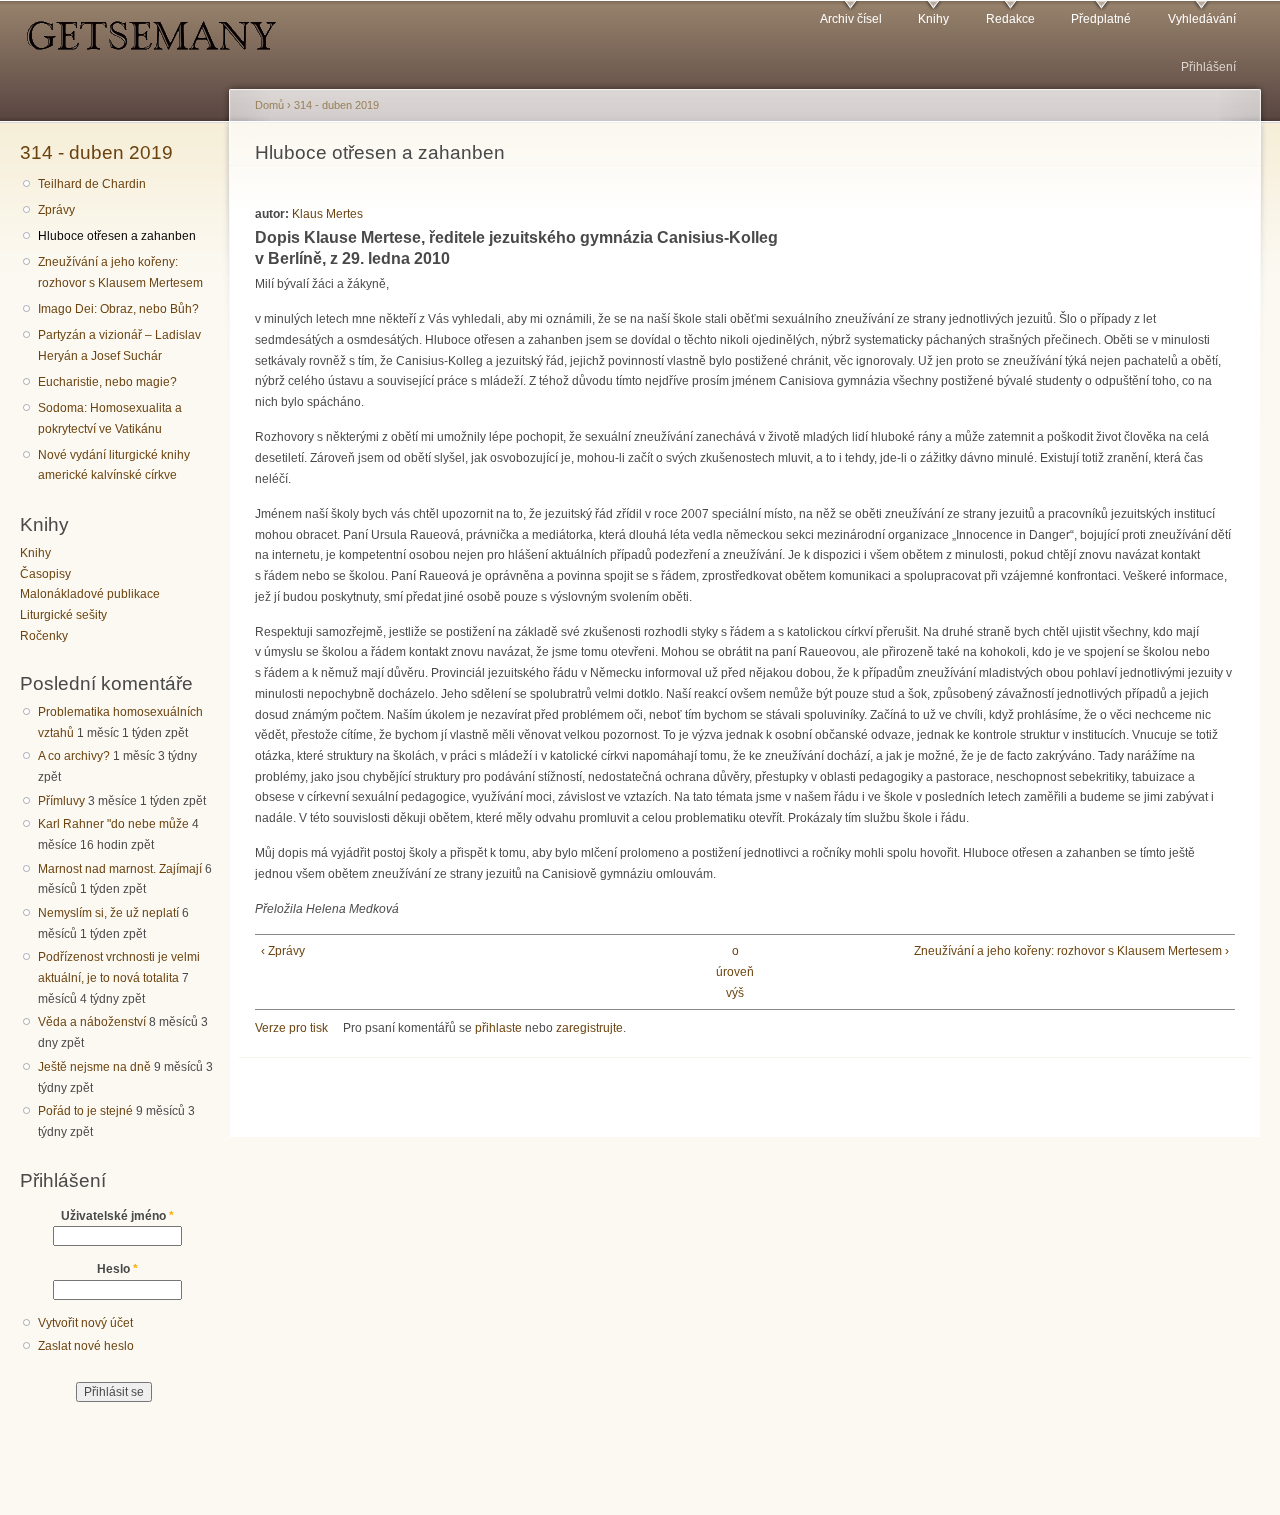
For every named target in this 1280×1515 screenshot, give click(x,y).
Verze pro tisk (291, 1028)
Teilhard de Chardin (92, 184)
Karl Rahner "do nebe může (113, 824)
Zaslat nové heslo (86, 1346)
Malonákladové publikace (90, 594)
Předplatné (1101, 19)
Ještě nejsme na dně (94, 1067)
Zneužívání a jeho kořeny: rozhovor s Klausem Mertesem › (1071, 951)
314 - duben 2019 (96, 152)
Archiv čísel (851, 19)
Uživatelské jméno (117, 1216)
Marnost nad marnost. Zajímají (120, 869)
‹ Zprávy (283, 951)
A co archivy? (74, 756)
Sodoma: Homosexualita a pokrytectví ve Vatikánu (110, 418)
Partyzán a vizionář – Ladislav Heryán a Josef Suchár (119, 345)
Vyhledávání (1202, 19)
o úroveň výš (735, 971)
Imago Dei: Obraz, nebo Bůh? (118, 309)
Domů (269, 105)
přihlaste (498, 1028)
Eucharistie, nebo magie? (107, 382)
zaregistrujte (589, 1028)
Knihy (933, 19)
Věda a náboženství (92, 1022)
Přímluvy (61, 801)
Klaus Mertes (327, 214)
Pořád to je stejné (85, 1111)
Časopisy (45, 574)
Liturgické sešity (63, 615)
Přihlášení (1208, 67)
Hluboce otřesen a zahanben (117, 236)
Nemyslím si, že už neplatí (108, 913)
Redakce (1010, 19)
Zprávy (56, 210)
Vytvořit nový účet (85, 1323)
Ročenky (44, 636)
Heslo (117, 1269)
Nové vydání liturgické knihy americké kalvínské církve (114, 465)
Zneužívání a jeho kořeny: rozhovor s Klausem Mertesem (120, 272)
